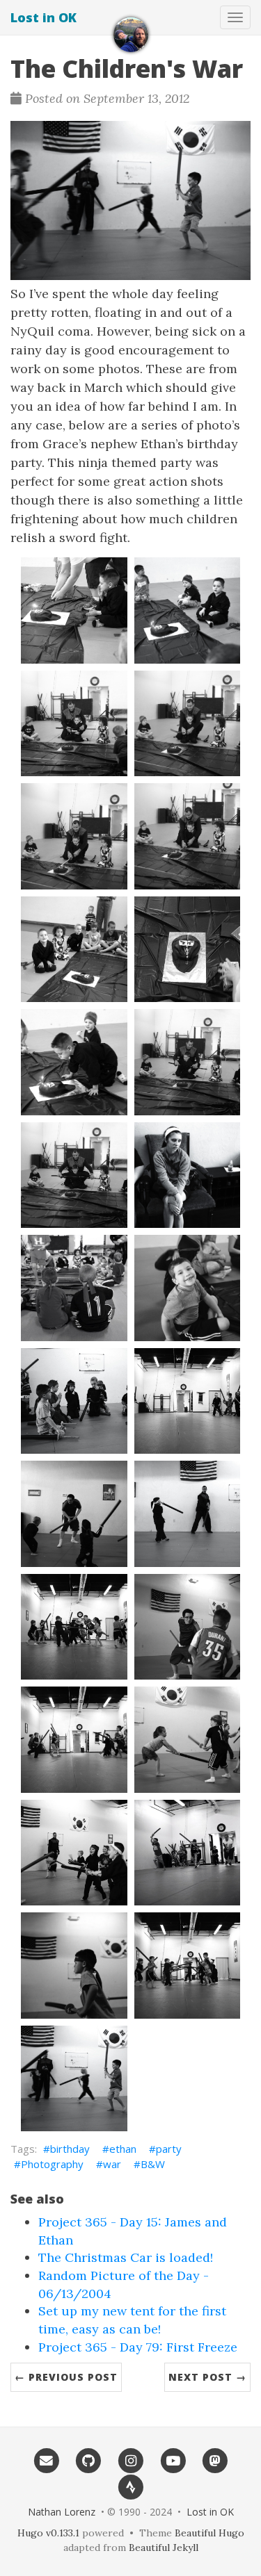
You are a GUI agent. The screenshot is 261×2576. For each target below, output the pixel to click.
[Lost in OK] (131, 35)
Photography (52, 2164)
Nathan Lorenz (62, 2512)
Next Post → (207, 2377)
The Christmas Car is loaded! (126, 2257)
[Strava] (130, 2486)
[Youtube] (173, 2461)
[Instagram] (130, 2461)
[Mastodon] (215, 2461)
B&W (153, 2164)
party (169, 2149)
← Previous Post (66, 2377)
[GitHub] (89, 2461)
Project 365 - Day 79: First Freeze (138, 2347)
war (112, 2164)
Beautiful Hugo (209, 2533)
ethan (123, 2149)
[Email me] (46, 2461)
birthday (70, 2149)
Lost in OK (43, 17)
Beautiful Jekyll (164, 2548)
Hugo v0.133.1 (48, 2533)
